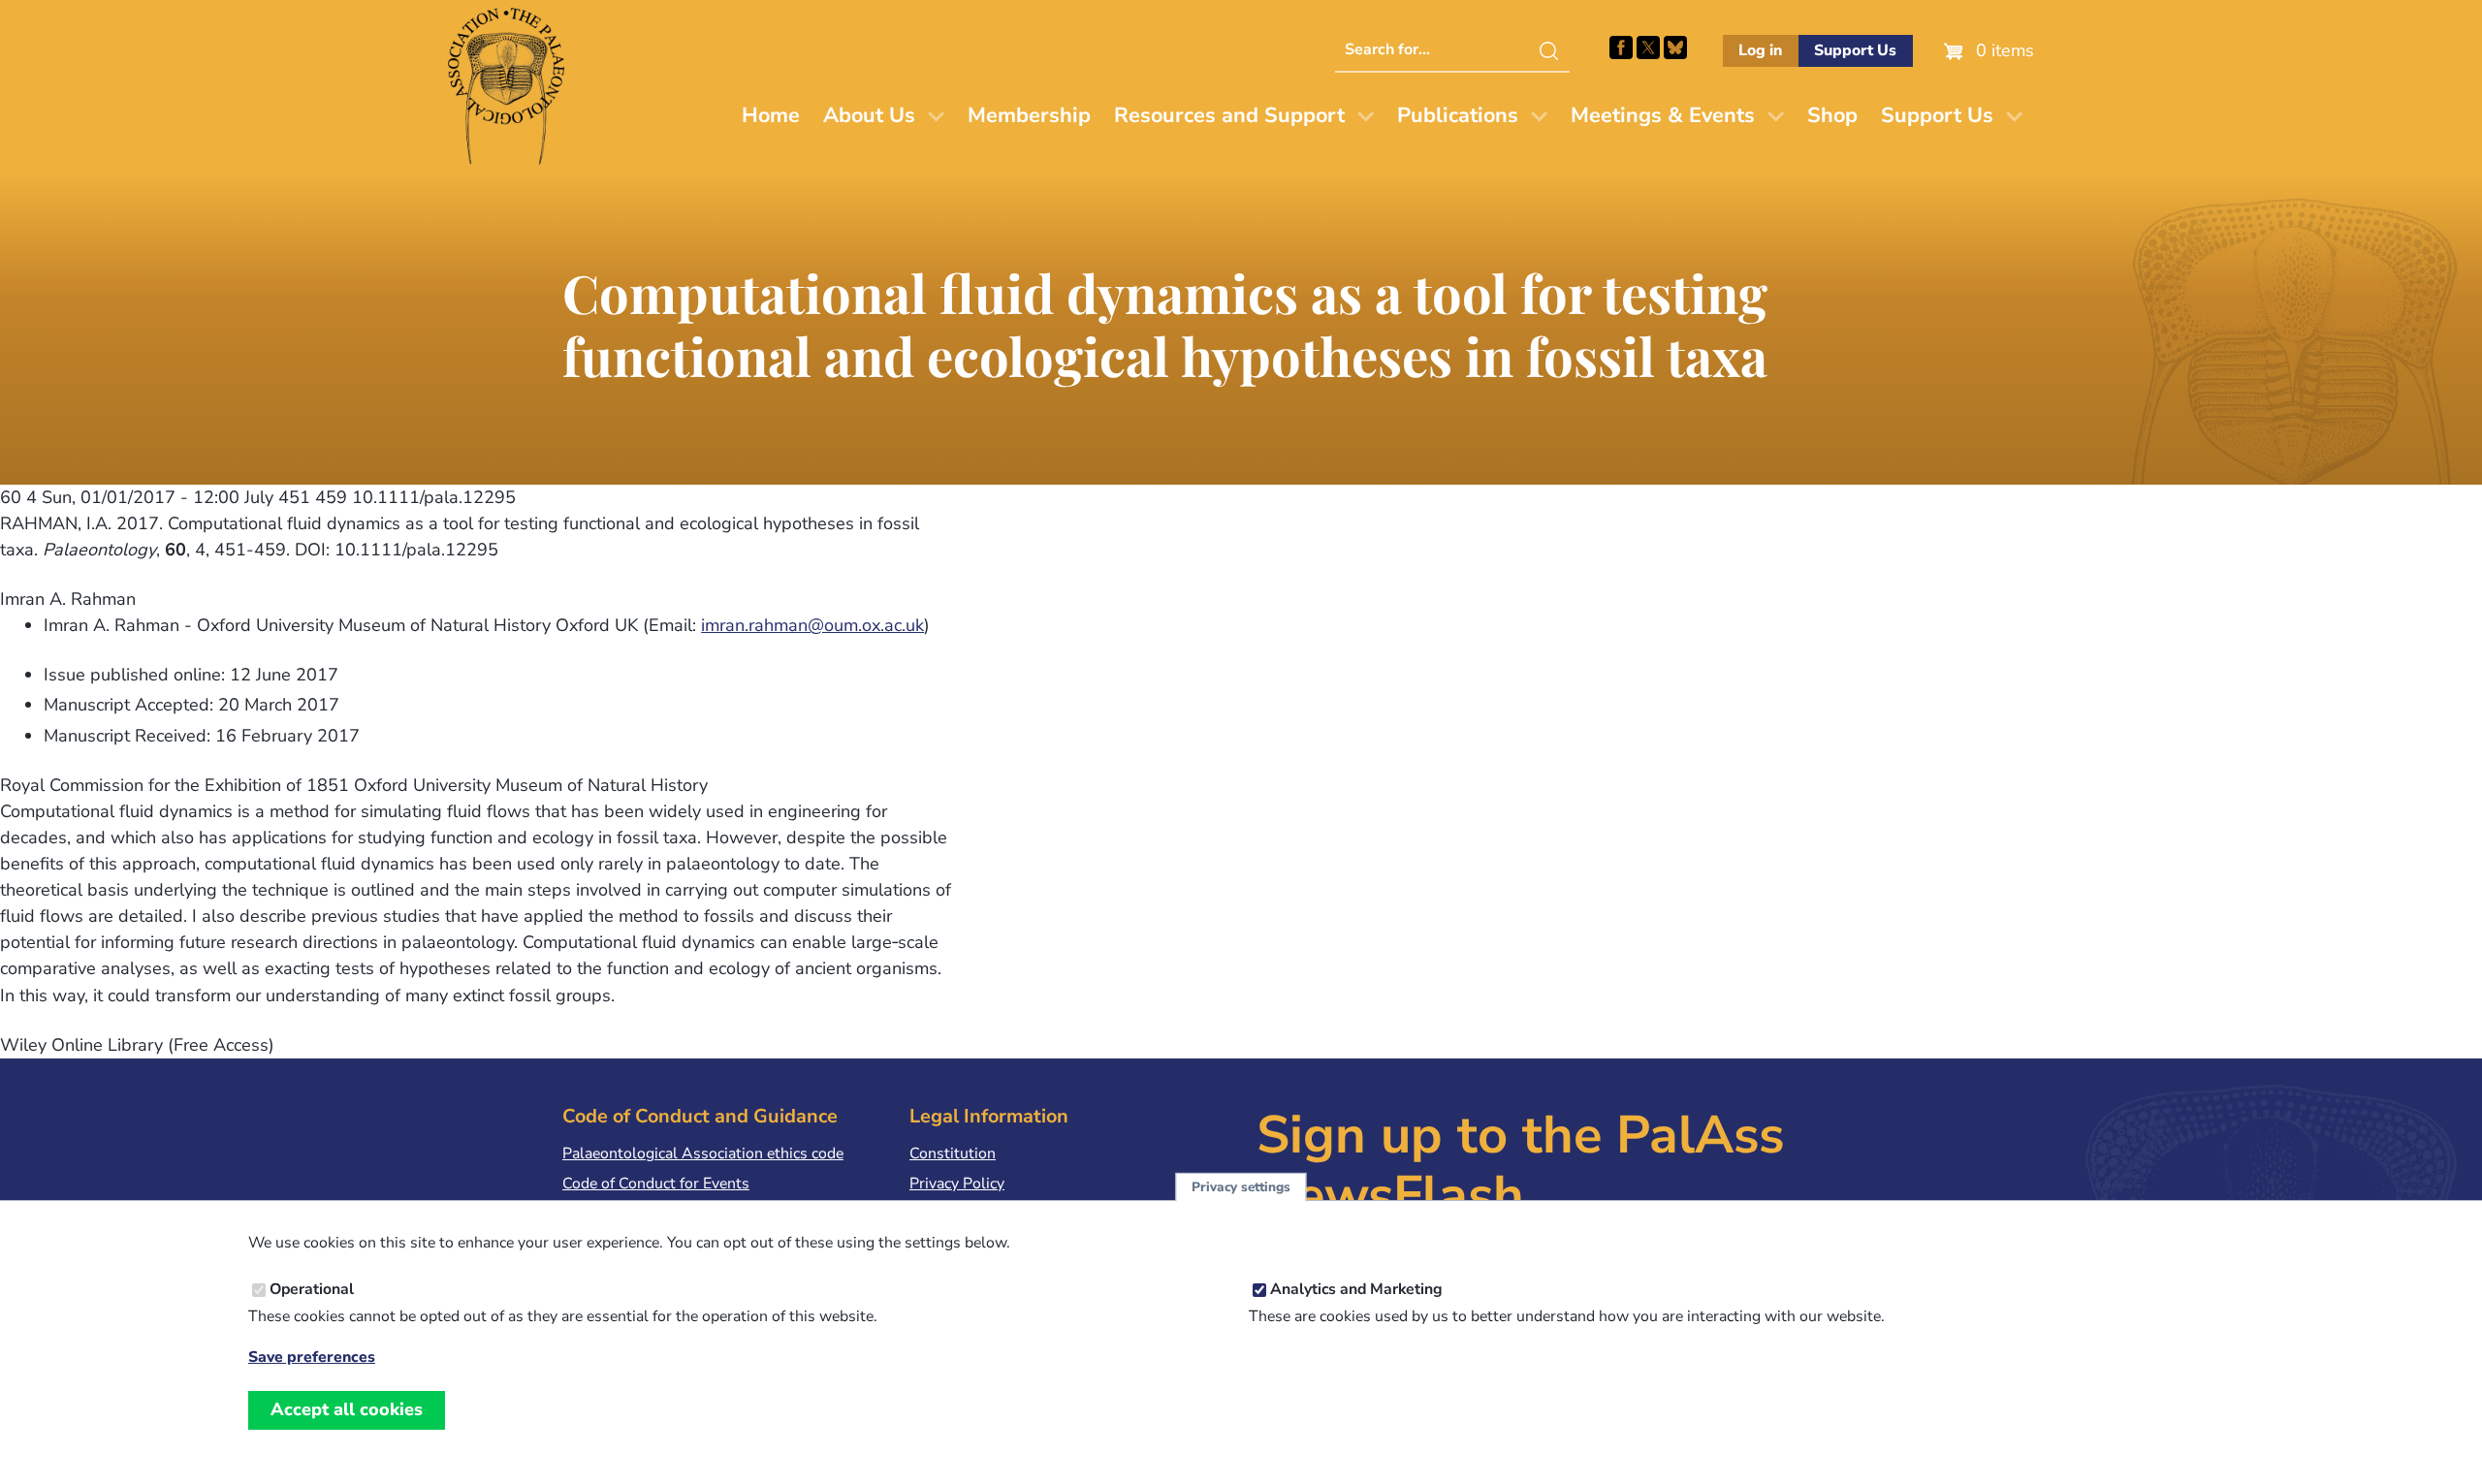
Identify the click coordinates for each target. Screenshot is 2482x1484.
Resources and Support (1229, 115)
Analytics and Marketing (1356, 1289)
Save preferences (312, 1358)
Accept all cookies (347, 1409)
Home (771, 115)
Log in (1760, 50)
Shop (1832, 115)
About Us (869, 115)
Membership (1029, 115)
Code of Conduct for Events (656, 1184)
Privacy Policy (957, 1184)
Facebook (1621, 47)
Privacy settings (1241, 1187)
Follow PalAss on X (1648, 47)
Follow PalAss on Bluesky (1675, 47)
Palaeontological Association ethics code (703, 1153)
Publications (1458, 115)
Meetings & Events (1663, 115)
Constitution (953, 1153)
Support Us (1855, 50)
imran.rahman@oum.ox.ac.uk (812, 625)
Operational (312, 1289)
